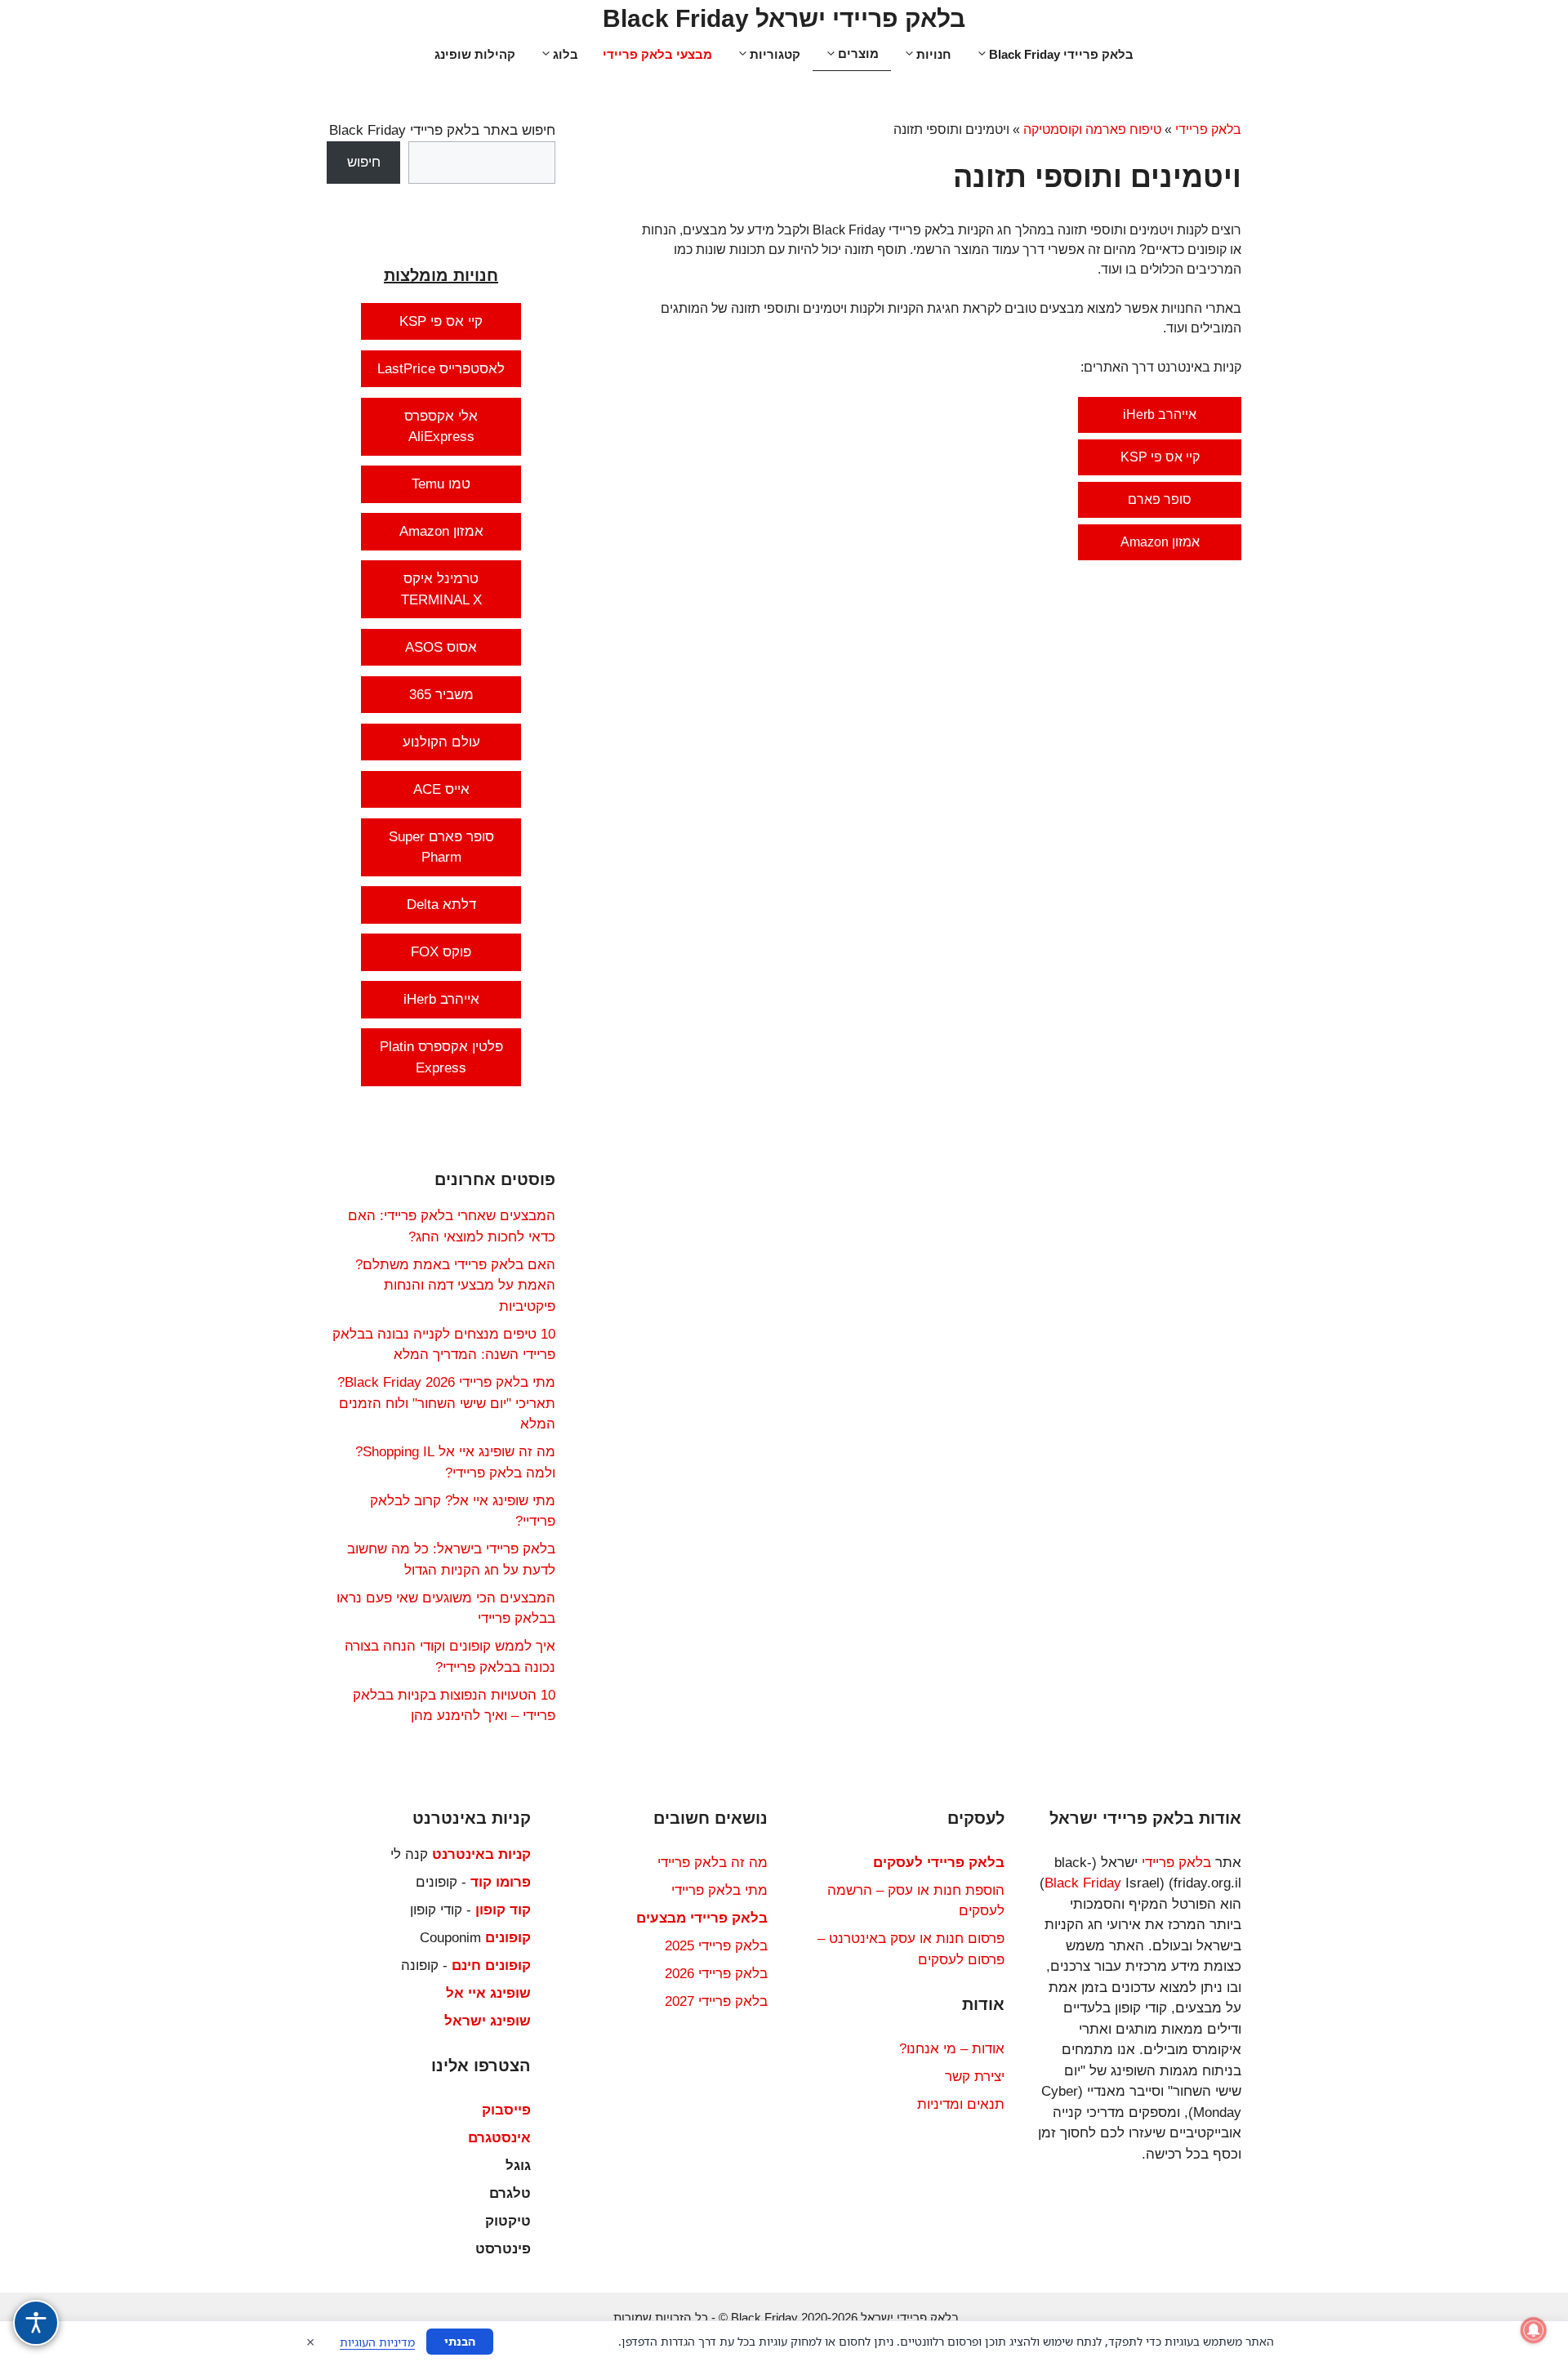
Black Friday (1083, 1883)
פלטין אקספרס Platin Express (441, 1057)
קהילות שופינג (475, 54)
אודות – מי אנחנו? (952, 2049)
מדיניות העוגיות (377, 2342)
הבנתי (460, 2341)
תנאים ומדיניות (961, 2104)
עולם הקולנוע (441, 742)
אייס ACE (441, 789)
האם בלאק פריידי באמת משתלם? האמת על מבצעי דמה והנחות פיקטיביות (455, 1286)
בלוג (566, 54)
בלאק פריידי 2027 (716, 2001)
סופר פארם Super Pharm (441, 847)
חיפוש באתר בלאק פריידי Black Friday (442, 130)
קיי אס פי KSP (1160, 457)
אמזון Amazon (1160, 542)
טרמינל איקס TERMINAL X (441, 589)
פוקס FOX (441, 952)
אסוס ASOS (441, 647)
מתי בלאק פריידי (719, 1890)
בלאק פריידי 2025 (716, 1946)
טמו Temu (441, 484)
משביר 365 (441, 695)
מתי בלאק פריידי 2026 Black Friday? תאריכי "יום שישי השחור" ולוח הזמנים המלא (446, 1403)
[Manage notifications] (1534, 2330)
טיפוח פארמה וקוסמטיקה (1092, 129)
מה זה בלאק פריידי (713, 1863)
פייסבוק (506, 2110)
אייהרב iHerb (1160, 414)
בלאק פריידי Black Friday (1061, 54)
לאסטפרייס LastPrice (441, 369)
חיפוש (364, 162)
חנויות (934, 54)
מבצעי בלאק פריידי (657, 54)
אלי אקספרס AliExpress (441, 427)
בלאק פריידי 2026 (716, 1974)
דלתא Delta (441, 905)
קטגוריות (775, 54)
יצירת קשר (975, 2077)
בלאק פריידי (1208, 129)
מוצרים (858, 53)
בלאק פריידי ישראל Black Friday (784, 18)
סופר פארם (1160, 499)
